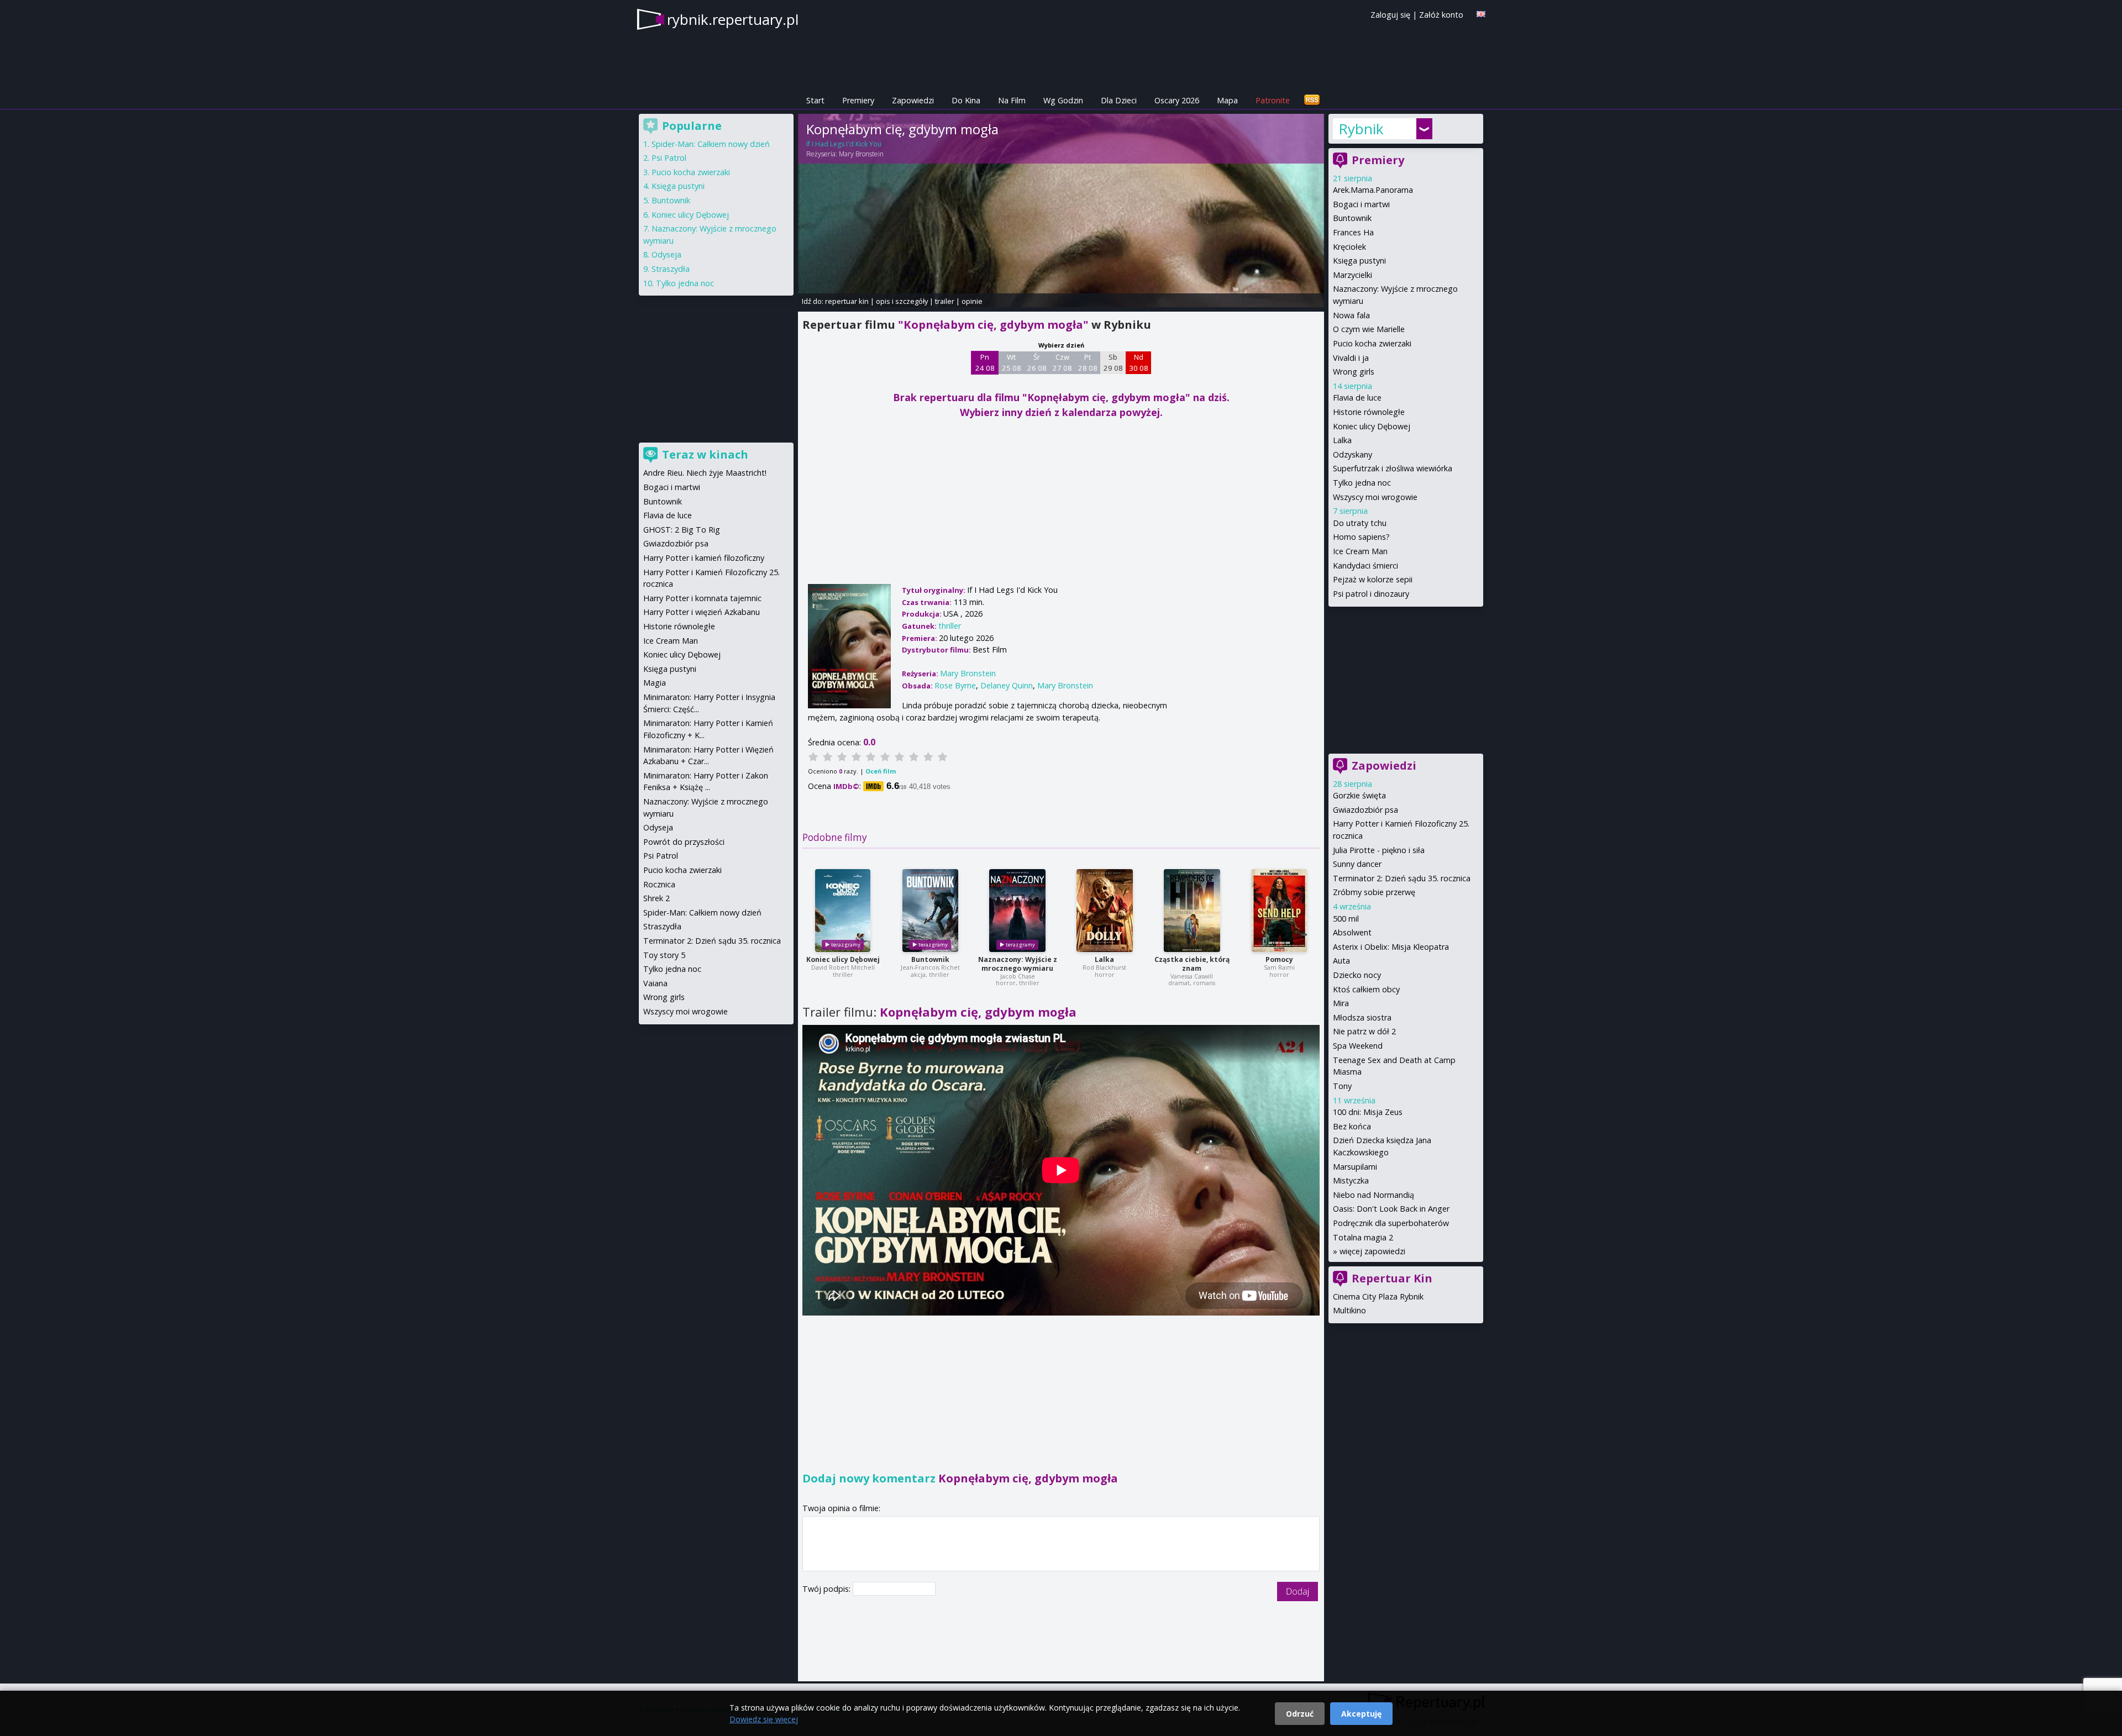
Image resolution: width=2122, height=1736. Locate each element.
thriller (950, 626)
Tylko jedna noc (1362, 483)
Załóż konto (1441, 15)
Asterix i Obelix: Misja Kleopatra (1391, 947)
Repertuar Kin (1392, 1278)
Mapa (1227, 100)
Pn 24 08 (985, 362)
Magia (655, 683)
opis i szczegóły (902, 301)
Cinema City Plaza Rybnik (1378, 1296)
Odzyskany (1352, 454)
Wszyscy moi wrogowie (1375, 497)
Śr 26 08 (1037, 362)
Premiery (858, 100)
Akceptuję (1361, 1714)
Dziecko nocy (1357, 975)
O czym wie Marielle (1369, 329)
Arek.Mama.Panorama (1373, 190)
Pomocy (1279, 959)
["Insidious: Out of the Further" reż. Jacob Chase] (1017, 911)
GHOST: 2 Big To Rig (682, 530)
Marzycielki (1352, 275)
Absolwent (1352, 932)
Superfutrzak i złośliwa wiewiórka (1393, 468)
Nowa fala (1351, 315)
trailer (945, 301)
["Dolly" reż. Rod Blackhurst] (1105, 911)
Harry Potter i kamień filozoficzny (704, 558)
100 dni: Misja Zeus (1368, 1112)
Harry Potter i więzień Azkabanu (702, 612)
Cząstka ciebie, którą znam (1192, 964)
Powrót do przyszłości (684, 842)
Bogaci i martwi (1361, 204)
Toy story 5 (664, 955)
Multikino (1349, 1310)
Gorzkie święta (1359, 795)
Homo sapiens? (1361, 537)
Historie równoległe (1369, 412)
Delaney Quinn (1007, 685)
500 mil (1346, 919)
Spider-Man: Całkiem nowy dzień (711, 144)
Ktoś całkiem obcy (1366, 989)
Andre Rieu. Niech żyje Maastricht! (705, 473)
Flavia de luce (1357, 398)
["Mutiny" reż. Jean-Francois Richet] (930, 911)
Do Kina (966, 100)
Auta (1341, 961)
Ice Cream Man (1360, 551)
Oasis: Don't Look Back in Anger (1391, 1209)
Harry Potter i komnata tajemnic (702, 598)
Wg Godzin (1063, 100)
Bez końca (1352, 1126)
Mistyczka (1351, 1180)
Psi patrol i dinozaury (1371, 594)
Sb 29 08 (1113, 362)
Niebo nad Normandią (1373, 1195)
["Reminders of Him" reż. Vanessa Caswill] (1192, 911)
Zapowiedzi (913, 100)
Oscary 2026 (1177, 100)
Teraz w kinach (705, 454)
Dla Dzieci (1119, 100)
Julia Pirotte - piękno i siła (1379, 850)
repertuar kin (847, 301)
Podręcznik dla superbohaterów (1391, 1223)
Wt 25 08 (1012, 362)
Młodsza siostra (1362, 1017)
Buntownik (930, 959)
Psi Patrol (669, 158)
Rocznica (659, 884)
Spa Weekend (1358, 1046)
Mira (1341, 1003)
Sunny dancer (1357, 864)
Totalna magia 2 (1363, 1237)
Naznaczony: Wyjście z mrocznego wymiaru (1018, 964)
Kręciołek (1349, 247)
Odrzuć (1300, 1714)
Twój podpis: (828, 1589)
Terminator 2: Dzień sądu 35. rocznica (1402, 878)
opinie (972, 301)
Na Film (1012, 100)
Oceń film (881, 771)
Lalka (1104, 959)
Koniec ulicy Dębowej (843, 959)
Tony (1342, 1086)
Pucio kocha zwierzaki (1372, 343)
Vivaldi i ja (1351, 358)
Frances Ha (1353, 232)
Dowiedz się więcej (764, 1719)
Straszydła (671, 269)
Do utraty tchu (1360, 523)
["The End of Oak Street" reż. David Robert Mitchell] (843, 911)
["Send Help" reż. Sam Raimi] (1279, 911)
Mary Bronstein (861, 154)
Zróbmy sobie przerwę (1374, 892)
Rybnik (1361, 129)
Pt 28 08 (1088, 362)
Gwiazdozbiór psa (1365, 810)
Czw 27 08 (1062, 362)
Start (815, 100)
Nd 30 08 (1139, 362)
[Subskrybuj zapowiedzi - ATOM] (1312, 100)
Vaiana (655, 983)
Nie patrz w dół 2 (1364, 1031)
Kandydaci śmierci (1365, 565)
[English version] (1481, 14)
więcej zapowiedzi (1372, 1251)
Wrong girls (1354, 372)
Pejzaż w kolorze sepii (1373, 579)
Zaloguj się (1390, 15)
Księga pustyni (1359, 261)
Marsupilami (1355, 1167)
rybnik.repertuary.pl (733, 19)
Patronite (1273, 100)
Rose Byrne (955, 685)
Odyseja (666, 254)
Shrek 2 (656, 898)
